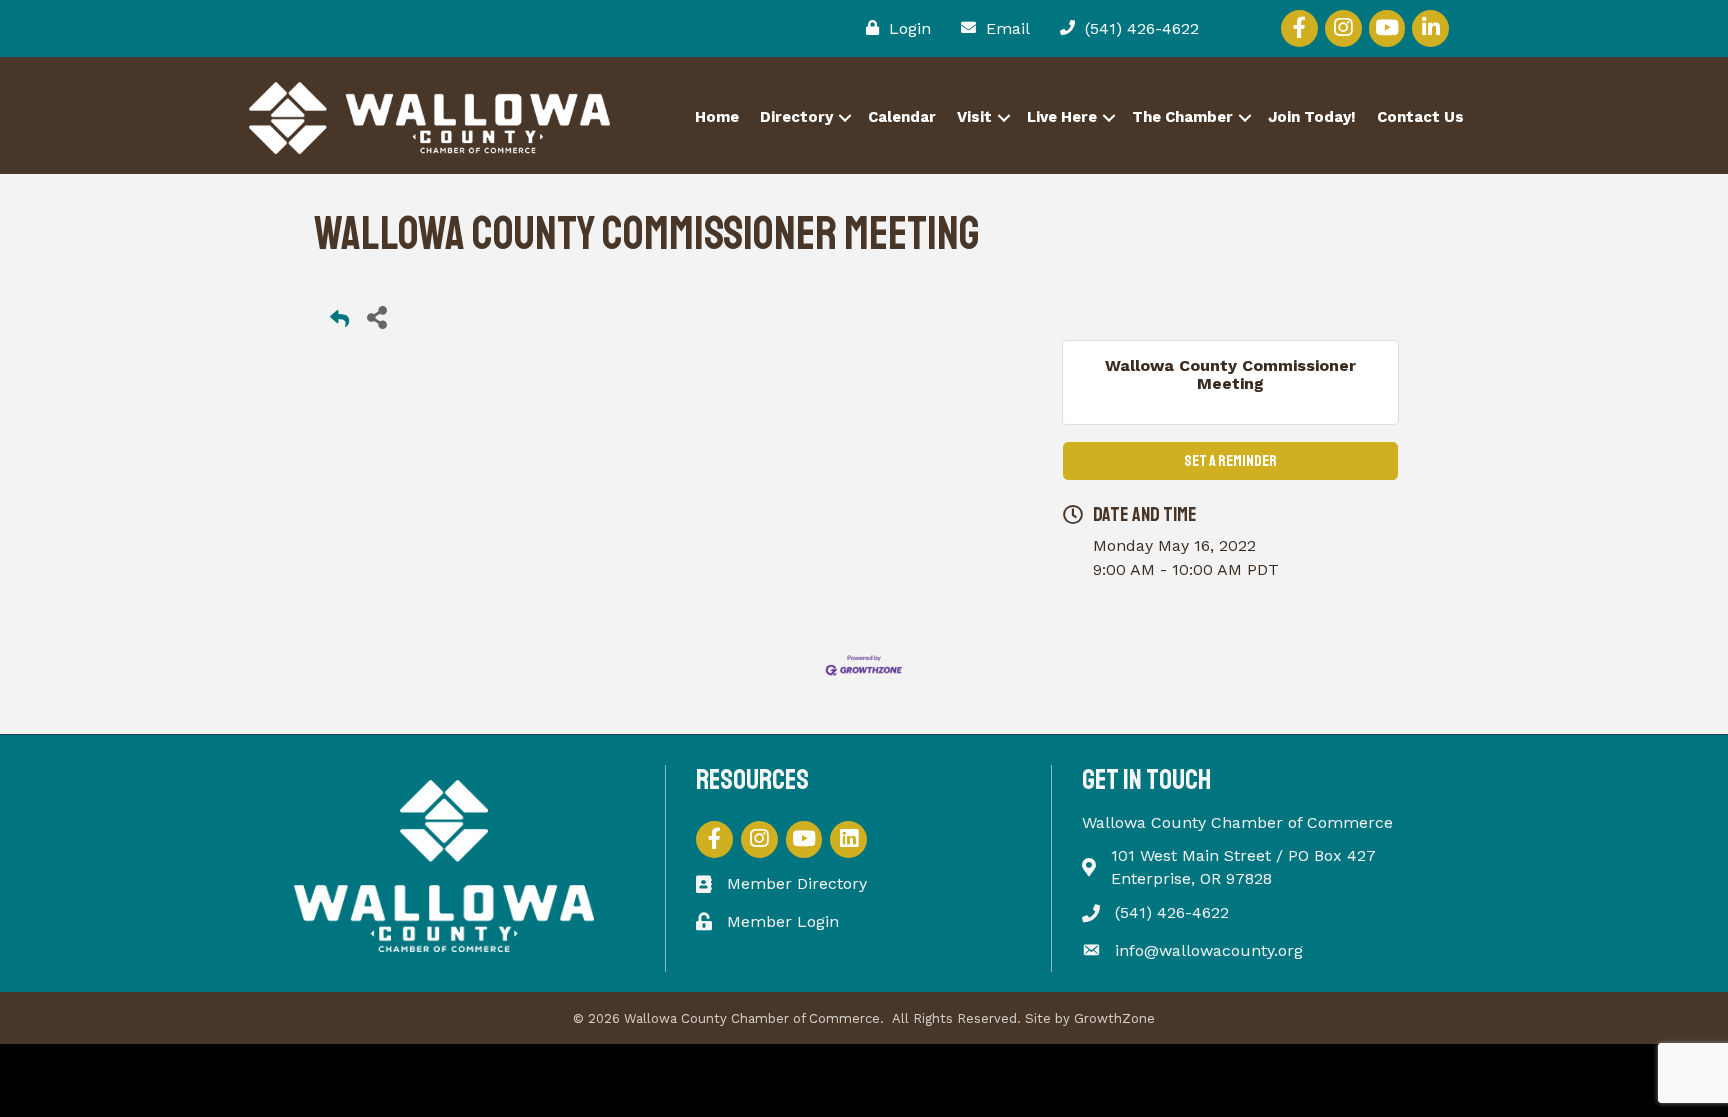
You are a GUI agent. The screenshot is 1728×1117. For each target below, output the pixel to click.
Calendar (902, 117)
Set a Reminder (1230, 461)
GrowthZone (1114, 1018)
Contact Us (1420, 117)
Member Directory (797, 883)
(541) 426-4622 (1172, 912)
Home (717, 117)
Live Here (1062, 117)
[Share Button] (376, 316)
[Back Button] (339, 322)
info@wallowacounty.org (1209, 950)
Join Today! (1312, 117)
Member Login (783, 921)
